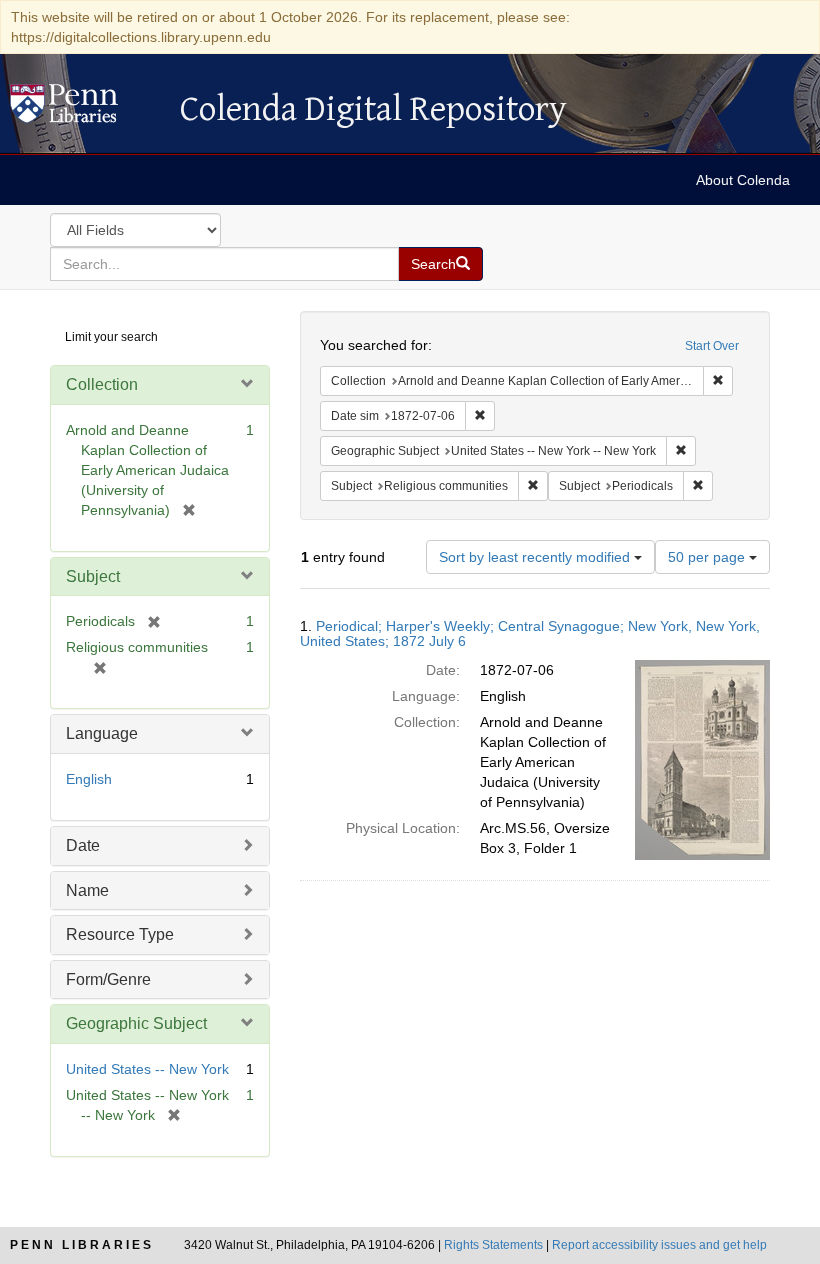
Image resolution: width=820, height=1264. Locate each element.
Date (83, 845)
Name (87, 890)
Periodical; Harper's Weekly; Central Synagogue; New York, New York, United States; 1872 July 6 (530, 633)
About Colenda (743, 180)
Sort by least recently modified (536, 557)
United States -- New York (147, 1069)
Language (102, 733)
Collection (102, 384)
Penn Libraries (82, 1245)
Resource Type (120, 934)
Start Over (712, 346)
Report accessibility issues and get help (659, 1245)
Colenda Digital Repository (85, 109)
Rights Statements (493, 1245)
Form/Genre (108, 979)
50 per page (708, 557)
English (89, 779)
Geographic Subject (136, 1023)
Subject (93, 576)
